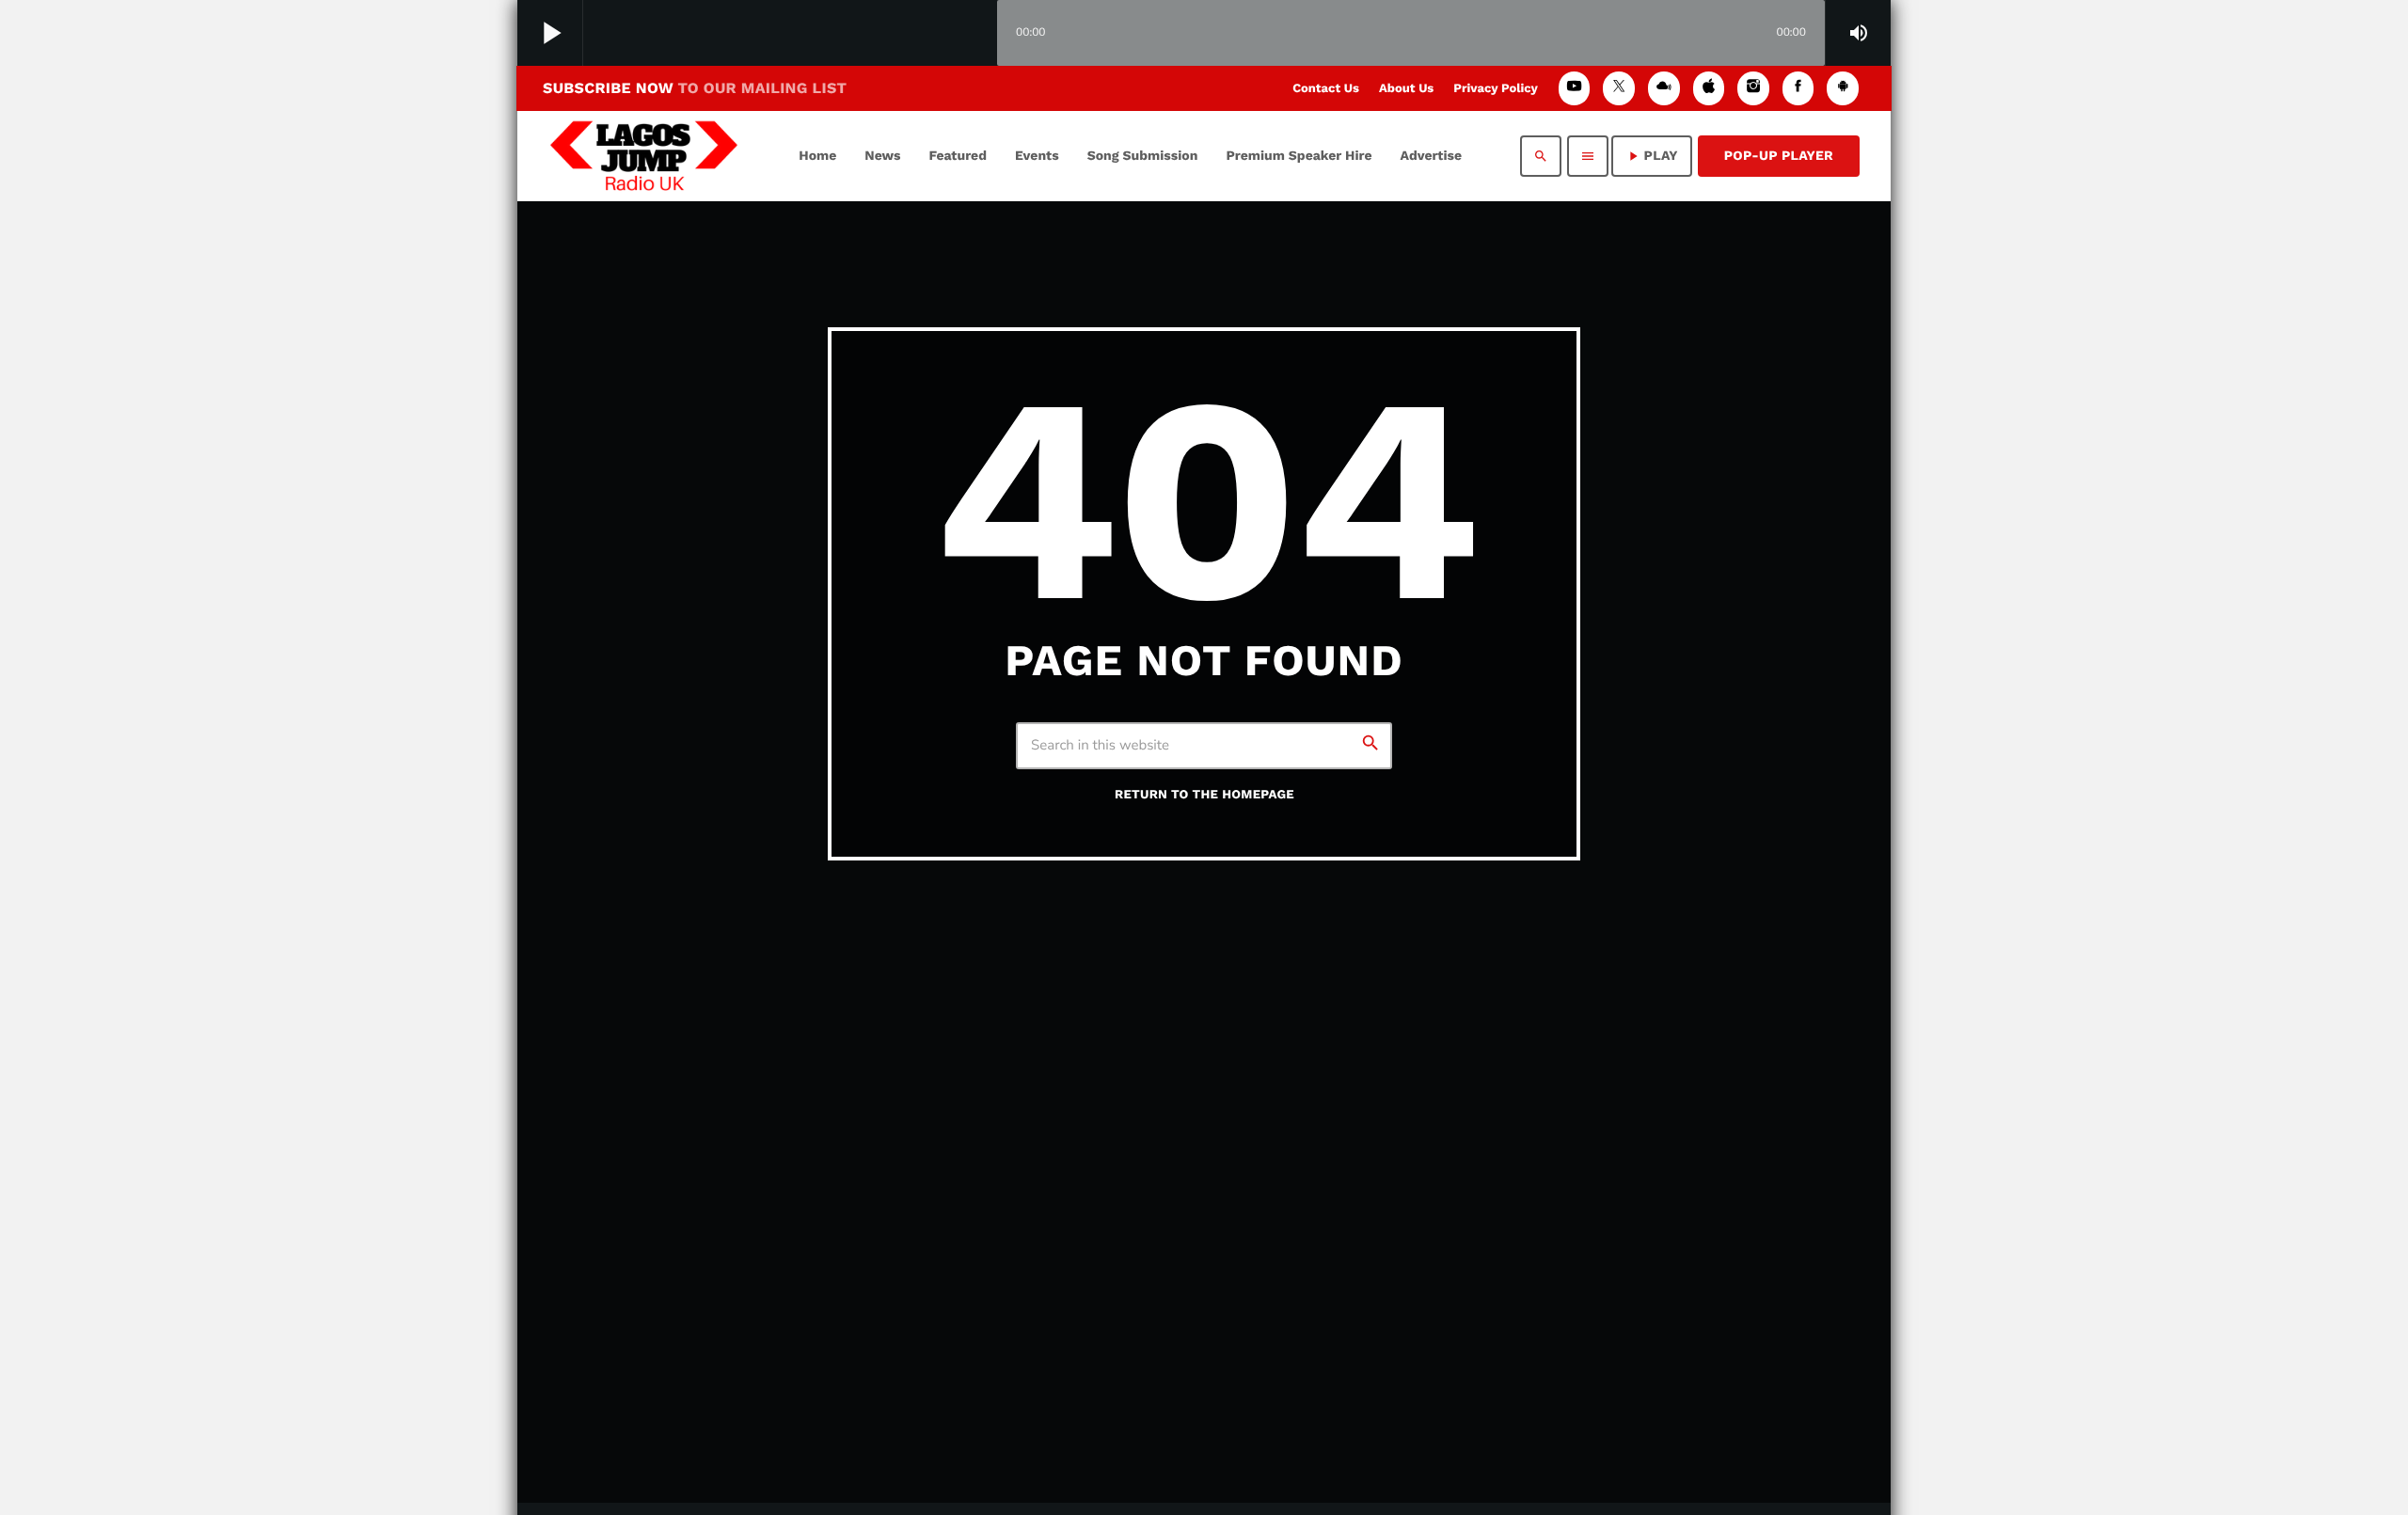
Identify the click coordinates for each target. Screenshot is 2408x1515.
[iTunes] (1709, 88)
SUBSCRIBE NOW (695, 88)
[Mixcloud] (1664, 88)
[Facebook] (1798, 88)
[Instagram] (1753, 88)
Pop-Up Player (1779, 156)
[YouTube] (1575, 88)
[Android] (1843, 88)
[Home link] (644, 156)
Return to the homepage (1204, 795)
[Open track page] (978, 34)
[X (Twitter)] (1619, 88)
